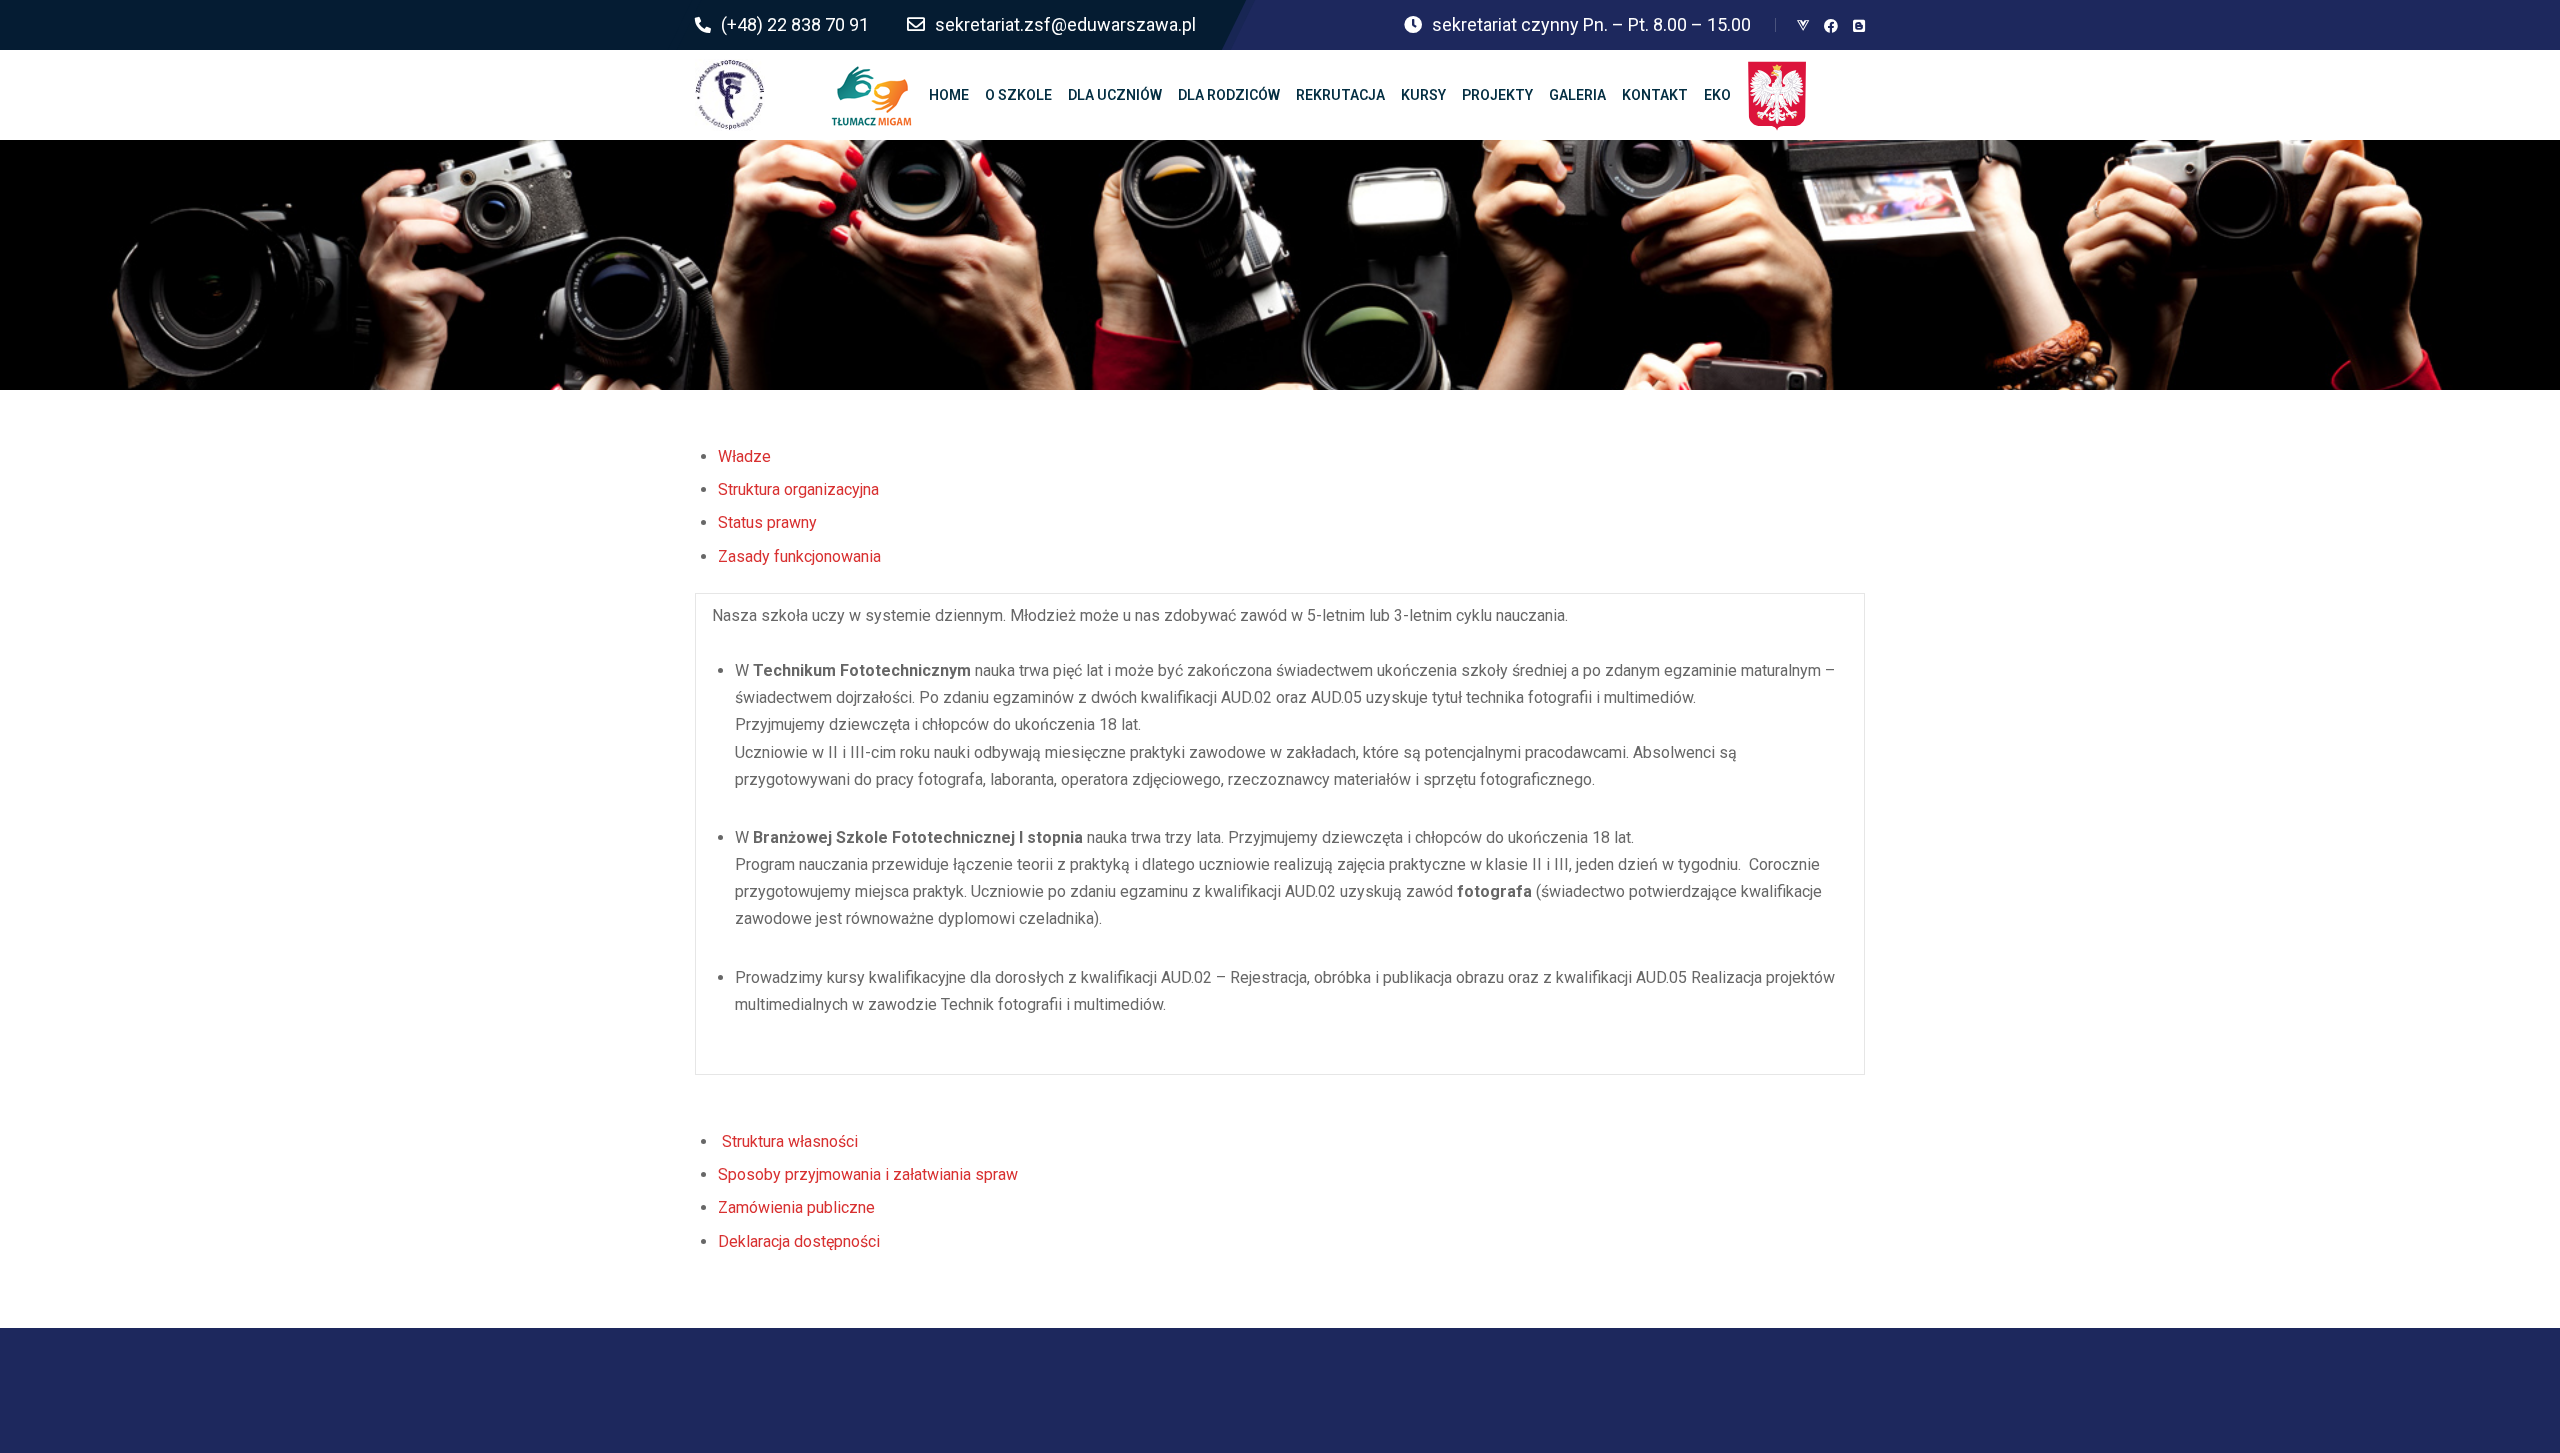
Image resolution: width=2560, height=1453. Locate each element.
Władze (744, 456)
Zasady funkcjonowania (799, 556)
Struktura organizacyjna (798, 489)
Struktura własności (790, 1141)
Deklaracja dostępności (799, 1241)
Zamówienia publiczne (796, 1207)
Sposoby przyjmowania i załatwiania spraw (868, 1174)
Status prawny (767, 522)
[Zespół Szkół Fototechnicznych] (730, 95)
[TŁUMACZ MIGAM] (872, 95)
